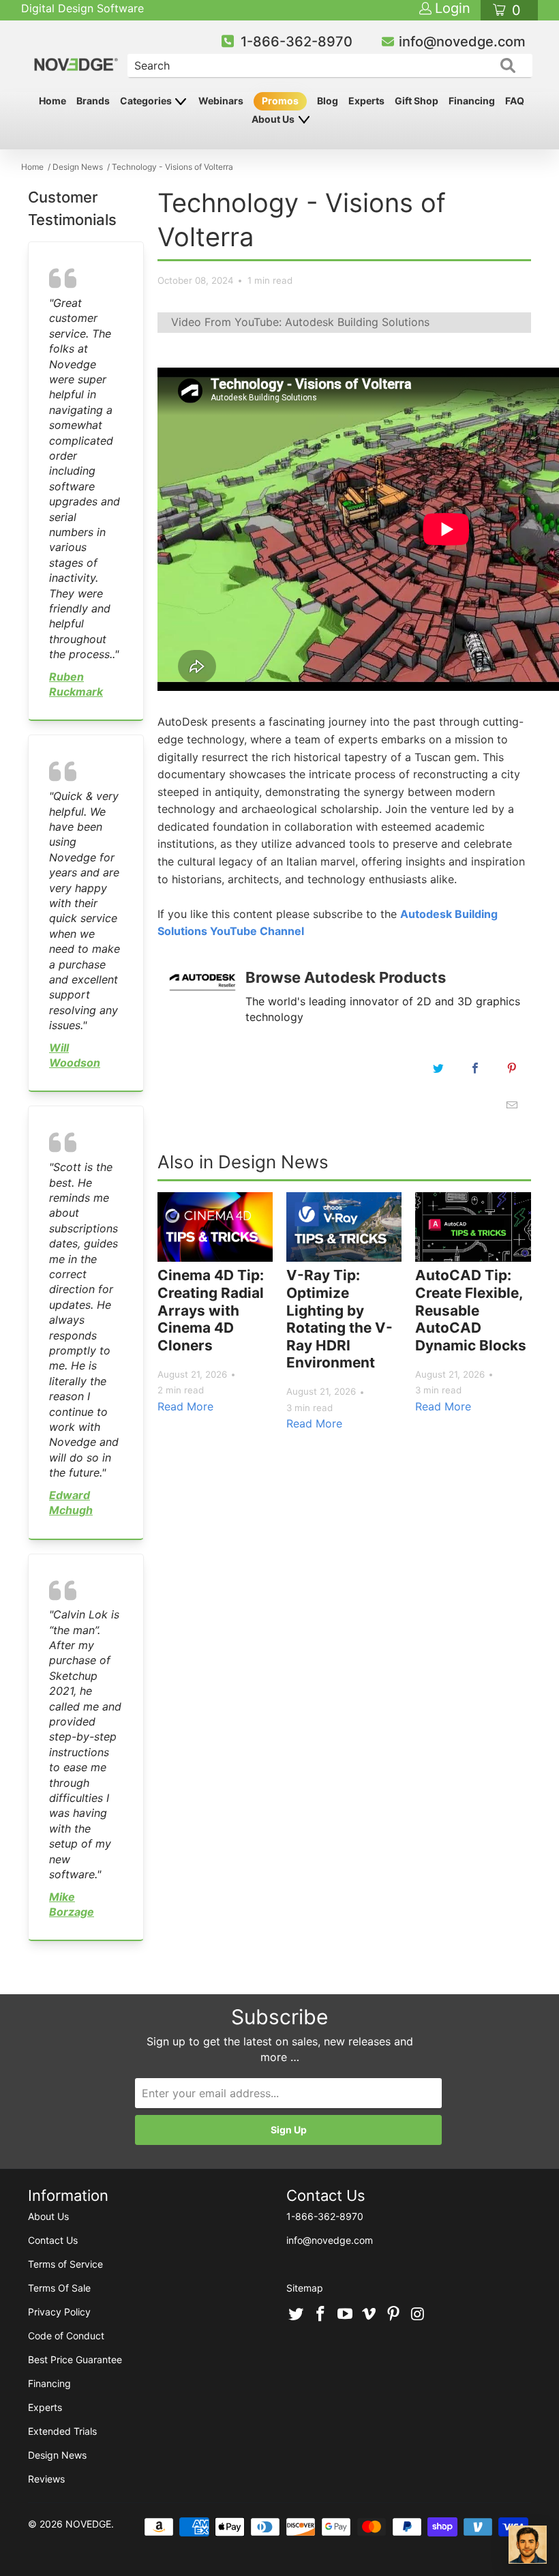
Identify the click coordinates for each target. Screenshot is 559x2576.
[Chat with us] (528, 2545)
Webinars (221, 101)
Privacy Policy (59, 2312)
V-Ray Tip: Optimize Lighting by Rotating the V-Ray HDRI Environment (339, 1319)
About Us (274, 119)
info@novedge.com (462, 42)
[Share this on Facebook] (475, 1068)
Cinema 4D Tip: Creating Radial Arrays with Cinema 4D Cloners (211, 1310)
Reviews (46, 2479)
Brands (93, 101)
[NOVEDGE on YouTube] (345, 2315)
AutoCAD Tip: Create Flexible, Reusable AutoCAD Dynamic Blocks (471, 1310)
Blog (328, 101)
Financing (472, 101)
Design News (57, 2455)
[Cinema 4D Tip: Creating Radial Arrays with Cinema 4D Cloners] (215, 1227)
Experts (366, 101)
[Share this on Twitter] (438, 1068)
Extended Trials (62, 2431)
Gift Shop (417, 101)
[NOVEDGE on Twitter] (297, 2315)
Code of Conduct (66, 2336)
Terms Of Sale (59, 2288)
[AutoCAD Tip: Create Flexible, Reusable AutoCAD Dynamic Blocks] (473, 1227)
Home (52, 101)
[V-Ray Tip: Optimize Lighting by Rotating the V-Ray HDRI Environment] (344, 1227)
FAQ (515, 101)
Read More (185, 1406)
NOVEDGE (88, 2524)
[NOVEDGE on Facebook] (321, 2315)
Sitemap (305, 2288)
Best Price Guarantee (75, 2359)
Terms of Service (65, 2264)
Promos (280, 101)
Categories (147, 101)
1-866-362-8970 (297, 42)
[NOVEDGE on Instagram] (418, 2315)
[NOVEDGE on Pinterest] (394, 2315)
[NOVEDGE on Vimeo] (369, 2315)
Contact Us (53, 2240)
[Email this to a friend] (512, 1105)
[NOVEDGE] (77, 53)
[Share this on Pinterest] (512, 1068)
